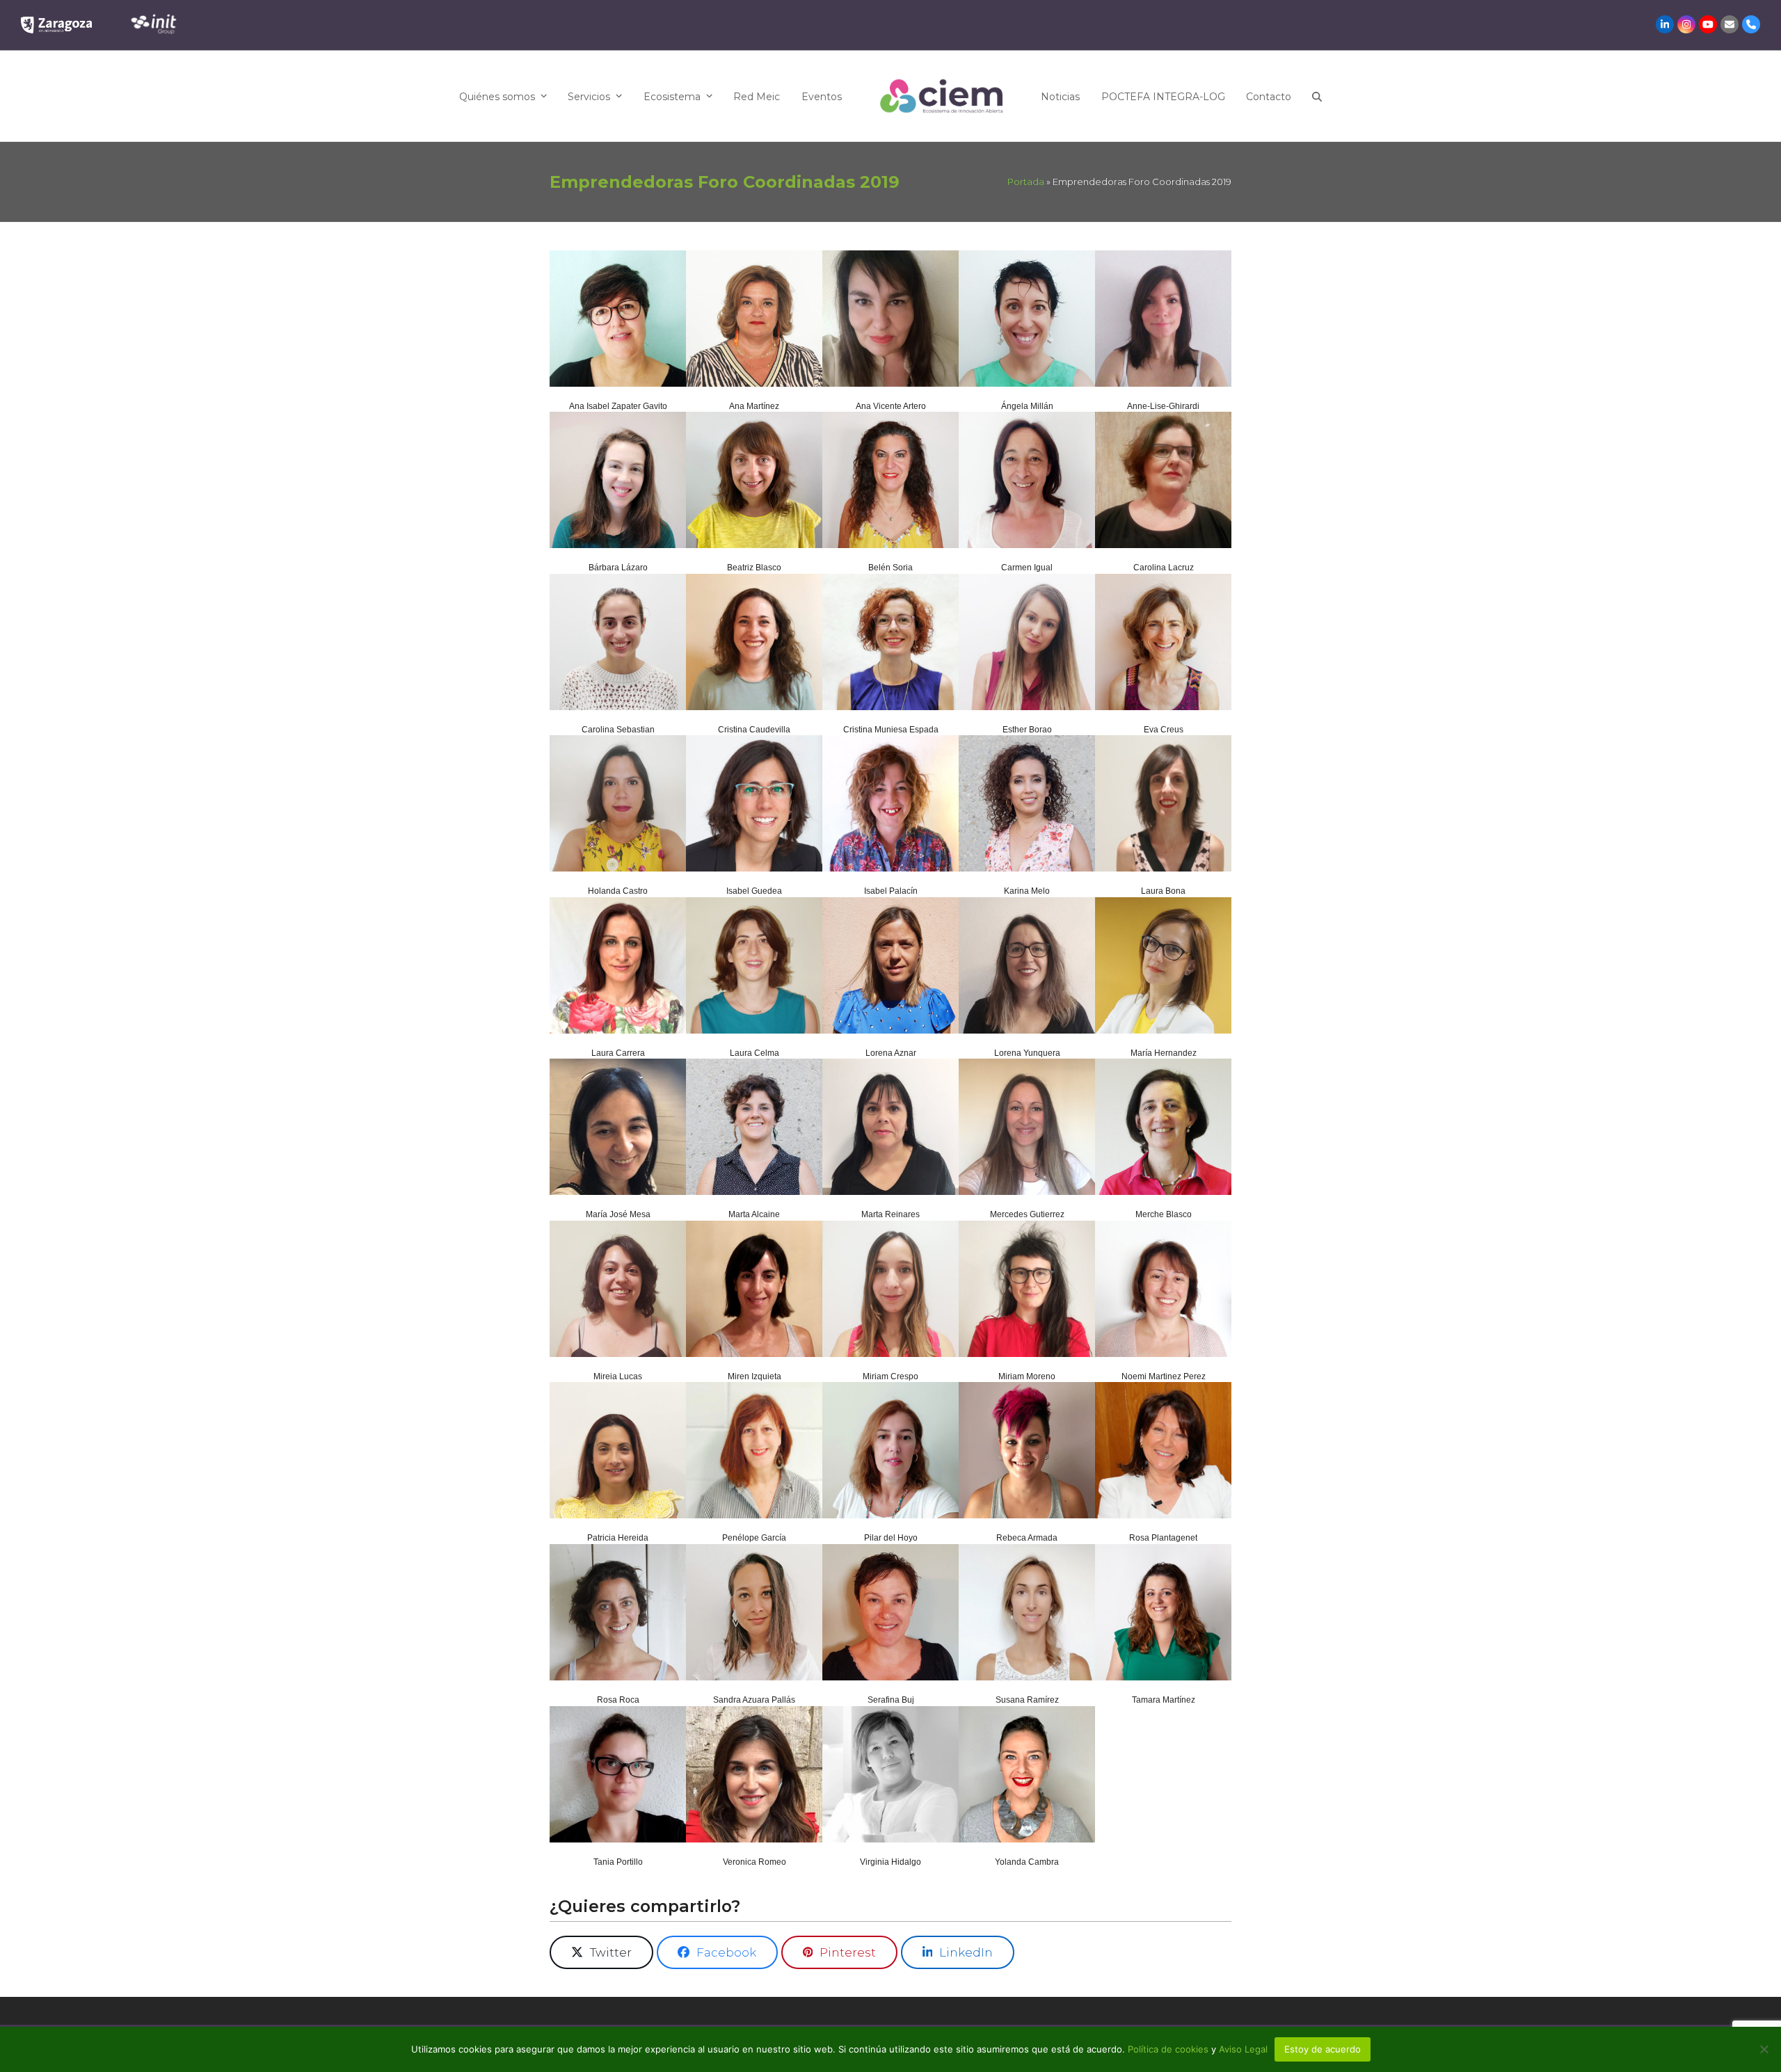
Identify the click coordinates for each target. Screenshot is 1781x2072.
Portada (1026, 182)
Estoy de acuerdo (1323, 2049)
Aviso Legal (1243, 2049)
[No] (1764, 2049)
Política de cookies (1169, 2049)
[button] (1317, 96)
